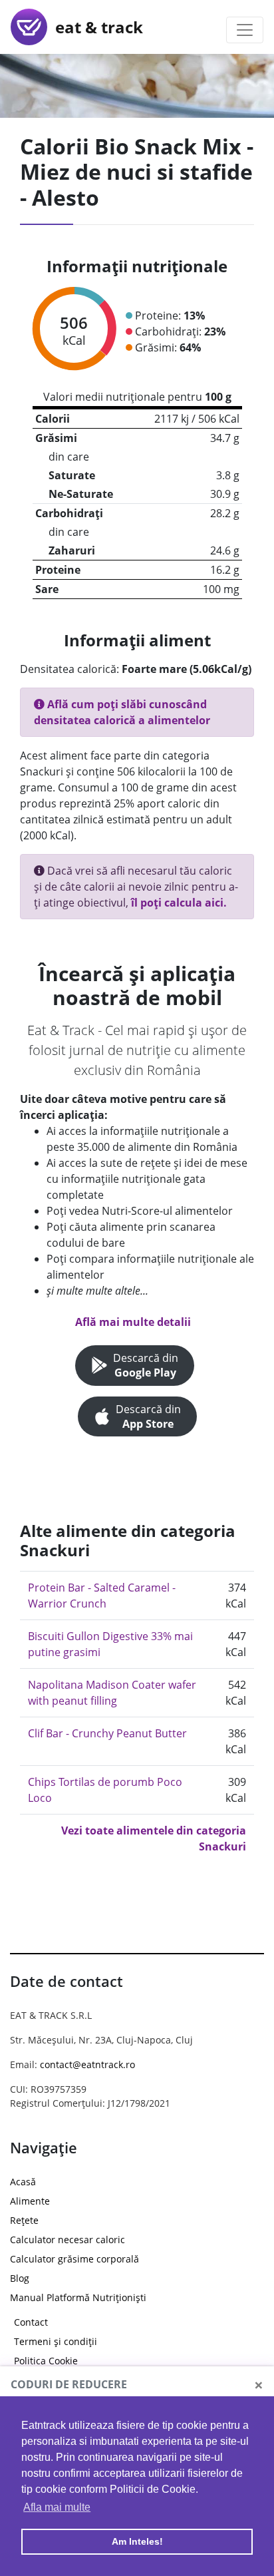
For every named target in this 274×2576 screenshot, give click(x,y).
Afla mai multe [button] (57, 2507)
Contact (31, 2322)
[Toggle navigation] (245, 30)
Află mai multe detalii (133, 1322)
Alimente (30, 2201)
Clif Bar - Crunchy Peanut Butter (107, 1733)
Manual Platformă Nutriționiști (78, 2297)
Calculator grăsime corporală (74, 2259)
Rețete (24, 2220)
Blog (20, 2278)
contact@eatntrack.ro (87, 2064)
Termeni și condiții (56, 2341)
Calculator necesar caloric (68, 2240)
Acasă (23, 2182)
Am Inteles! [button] (137, 2541)
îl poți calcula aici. (179, 903)
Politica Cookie (46, 2361)
